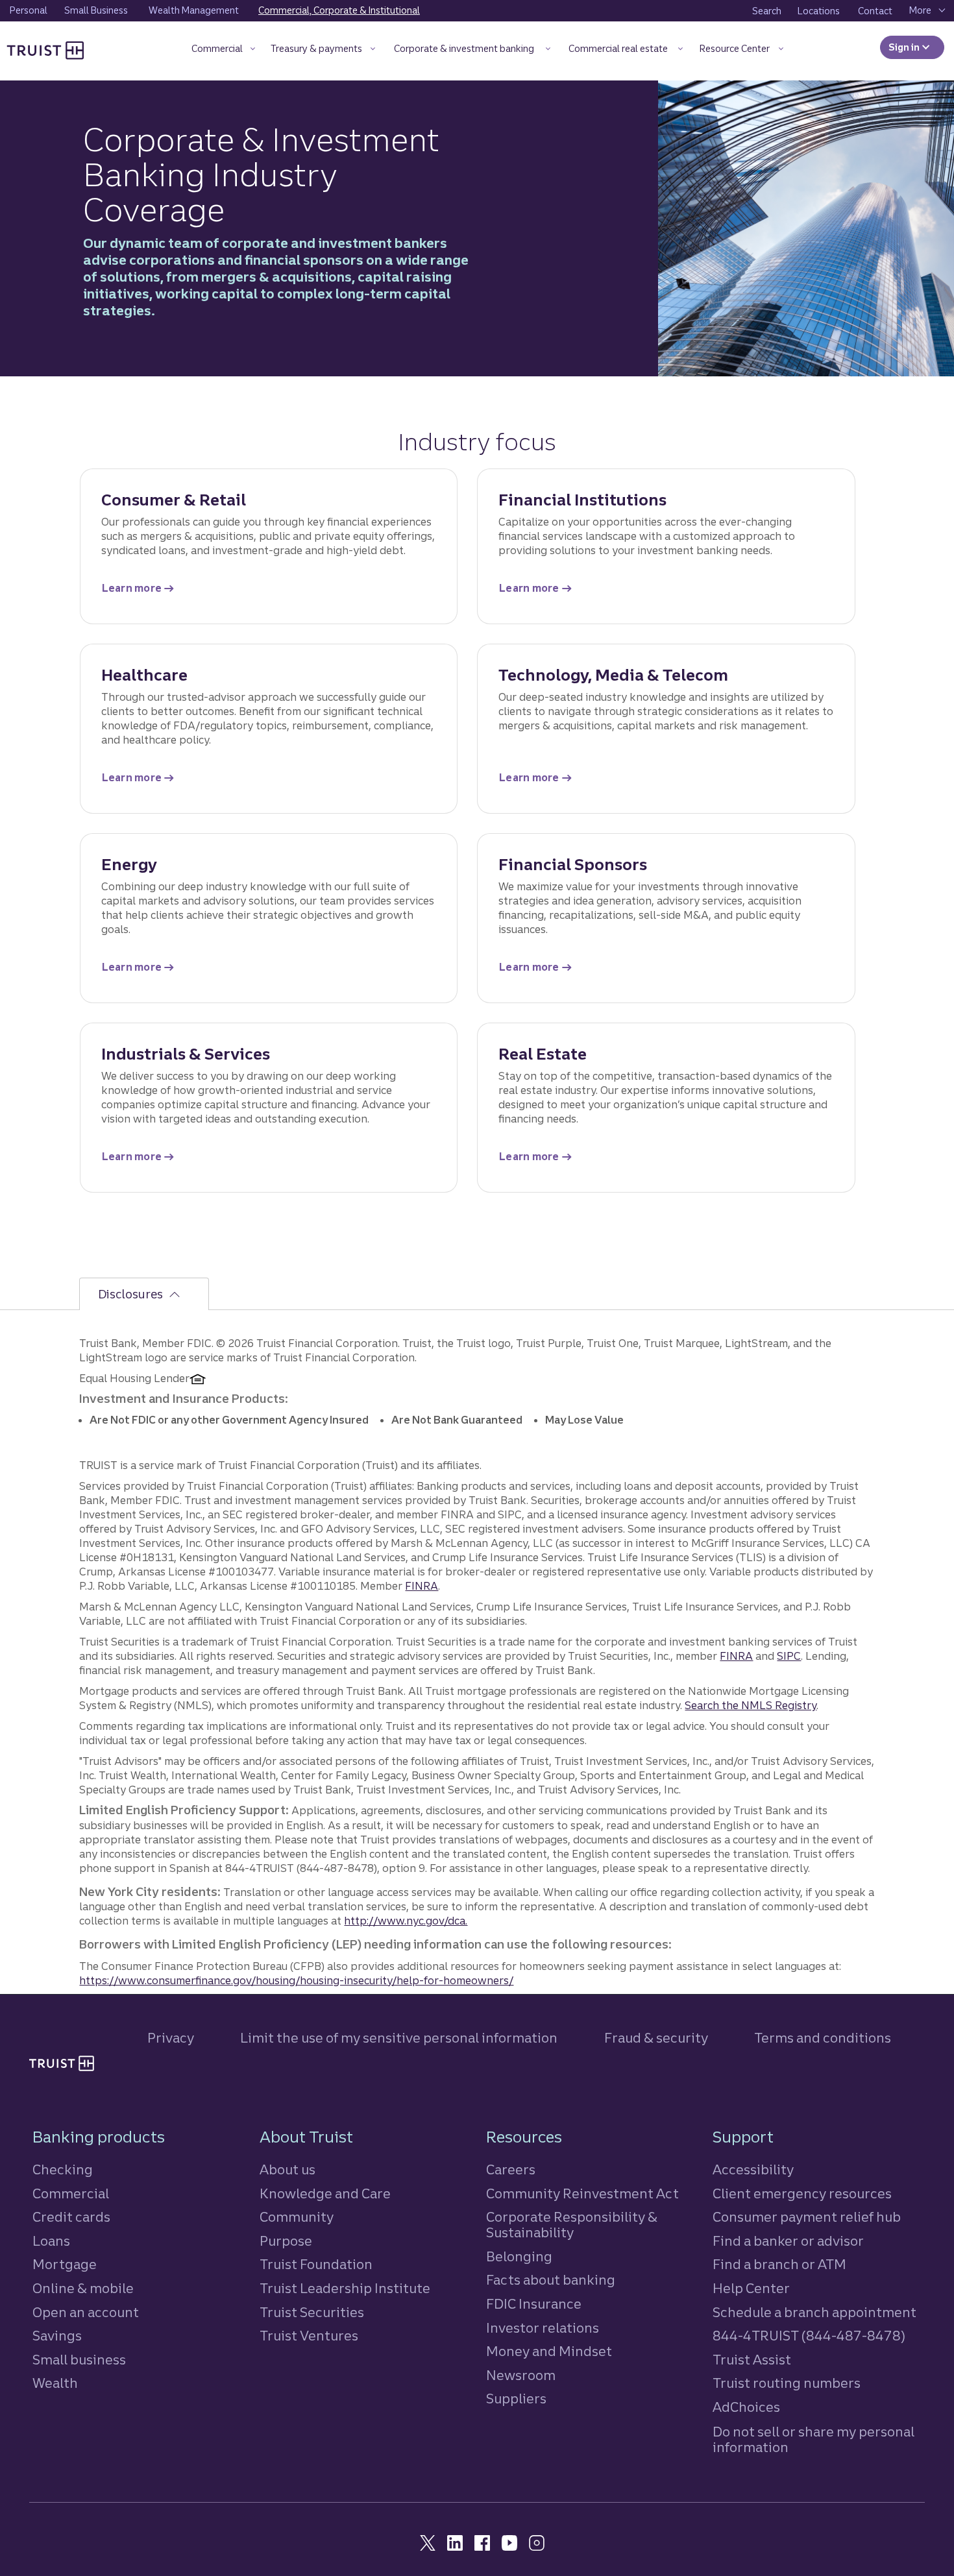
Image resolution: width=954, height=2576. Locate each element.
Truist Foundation (316, 2264)
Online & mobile (83, 2288)
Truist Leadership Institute (345, 2288)
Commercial (71, 2193)
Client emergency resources (802, 2193)
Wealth (55, 2383)
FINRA (422, 1586)
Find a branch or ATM (779, 2264)
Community (297, 2217)
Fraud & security (656, 2038)
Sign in (916, 47)
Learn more (140, 591)
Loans (51, 2241)
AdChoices (746, 2407)
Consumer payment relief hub (807, 2217)
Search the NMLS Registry (751, 1705)
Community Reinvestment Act (582, 2193)
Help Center (751, 2288)
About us (287, 2169)
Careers (511, 2169)
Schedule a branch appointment (814, 2312)
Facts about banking (551, 2280)
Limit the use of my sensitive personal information (399, 2038)
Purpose (286, 2241)
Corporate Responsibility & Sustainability (572, 2225)
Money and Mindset (549, 2351)
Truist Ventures (309, 2336)
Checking (63, 2169)
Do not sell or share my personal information (813, 2440)
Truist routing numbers (787, 2383)
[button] (223, 51)
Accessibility (753, 2169)
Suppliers (516, 2399)
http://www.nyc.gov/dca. (406, 1921)
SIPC (789, 1656)
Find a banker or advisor (788, 2241)
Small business (79, 2360)
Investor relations (543, 2328)
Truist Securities (312, 2312)
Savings (57, 2336)
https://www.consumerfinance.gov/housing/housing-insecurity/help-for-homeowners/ (296, 1980)
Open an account (86, 2312)
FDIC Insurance (534, 2304)
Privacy (171, 2038)
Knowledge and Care (325, 2193)
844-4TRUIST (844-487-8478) (809, 2336)
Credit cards (71, 2217)
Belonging (519, 2256)
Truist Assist (752, 2360)
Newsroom (521, 2375)
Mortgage (65, 2264)
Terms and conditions (823, 2038)
